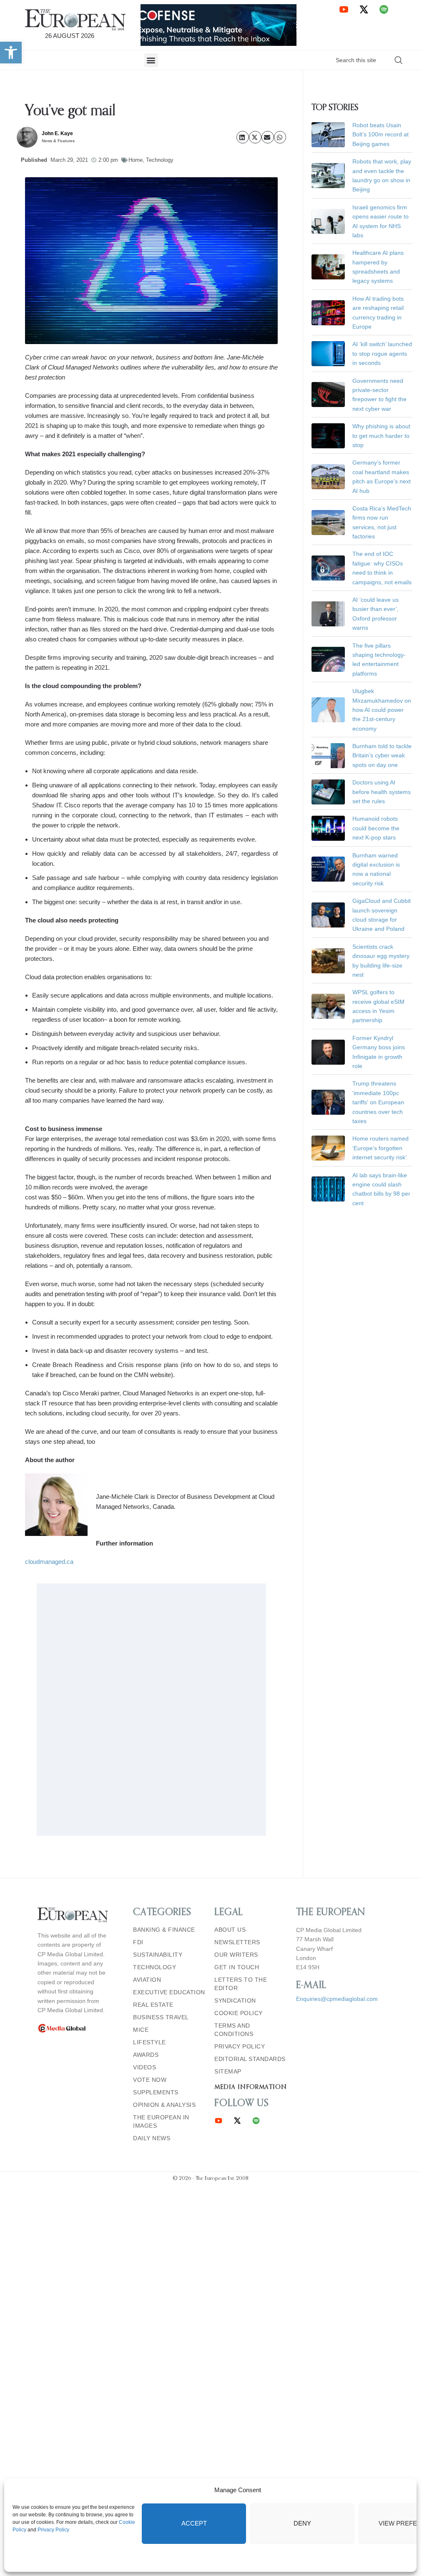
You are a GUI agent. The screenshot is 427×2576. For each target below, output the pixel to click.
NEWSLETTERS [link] (237, 1942)
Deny (302, 2523)
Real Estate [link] (153, 2005)
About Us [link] (230, 1930)
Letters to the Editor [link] (241, 1984)
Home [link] (136, 160)
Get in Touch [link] (237, 1967)
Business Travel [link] (161, 2017)
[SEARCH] (399, 60)
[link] (11, 53)
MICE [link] (141, 2030)
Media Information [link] (250, 2087)
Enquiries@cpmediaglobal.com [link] (337, 1999)
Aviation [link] (147, 1980)
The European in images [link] (161, 2121)
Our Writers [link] (236, 1955)
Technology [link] (160, 160)
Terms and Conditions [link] (234, 2030)
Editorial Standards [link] (250, 2059)
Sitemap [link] (228, 2071)
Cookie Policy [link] (239, 2013)
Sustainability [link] (158, 1955)
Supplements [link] (156, 2092)
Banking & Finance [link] (164, 1930)
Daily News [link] (152, 2138)
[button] (151, 60)
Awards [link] (146, 2055)
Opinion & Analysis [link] (164, 2105)
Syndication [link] (235, 2000)
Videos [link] (144, 2067)
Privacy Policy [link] (53, 2530)
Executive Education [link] (169, 1992)
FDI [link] (138, 1942)
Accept (194, 2523)
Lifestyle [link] (149, 2042)
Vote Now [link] (150, 2080)
